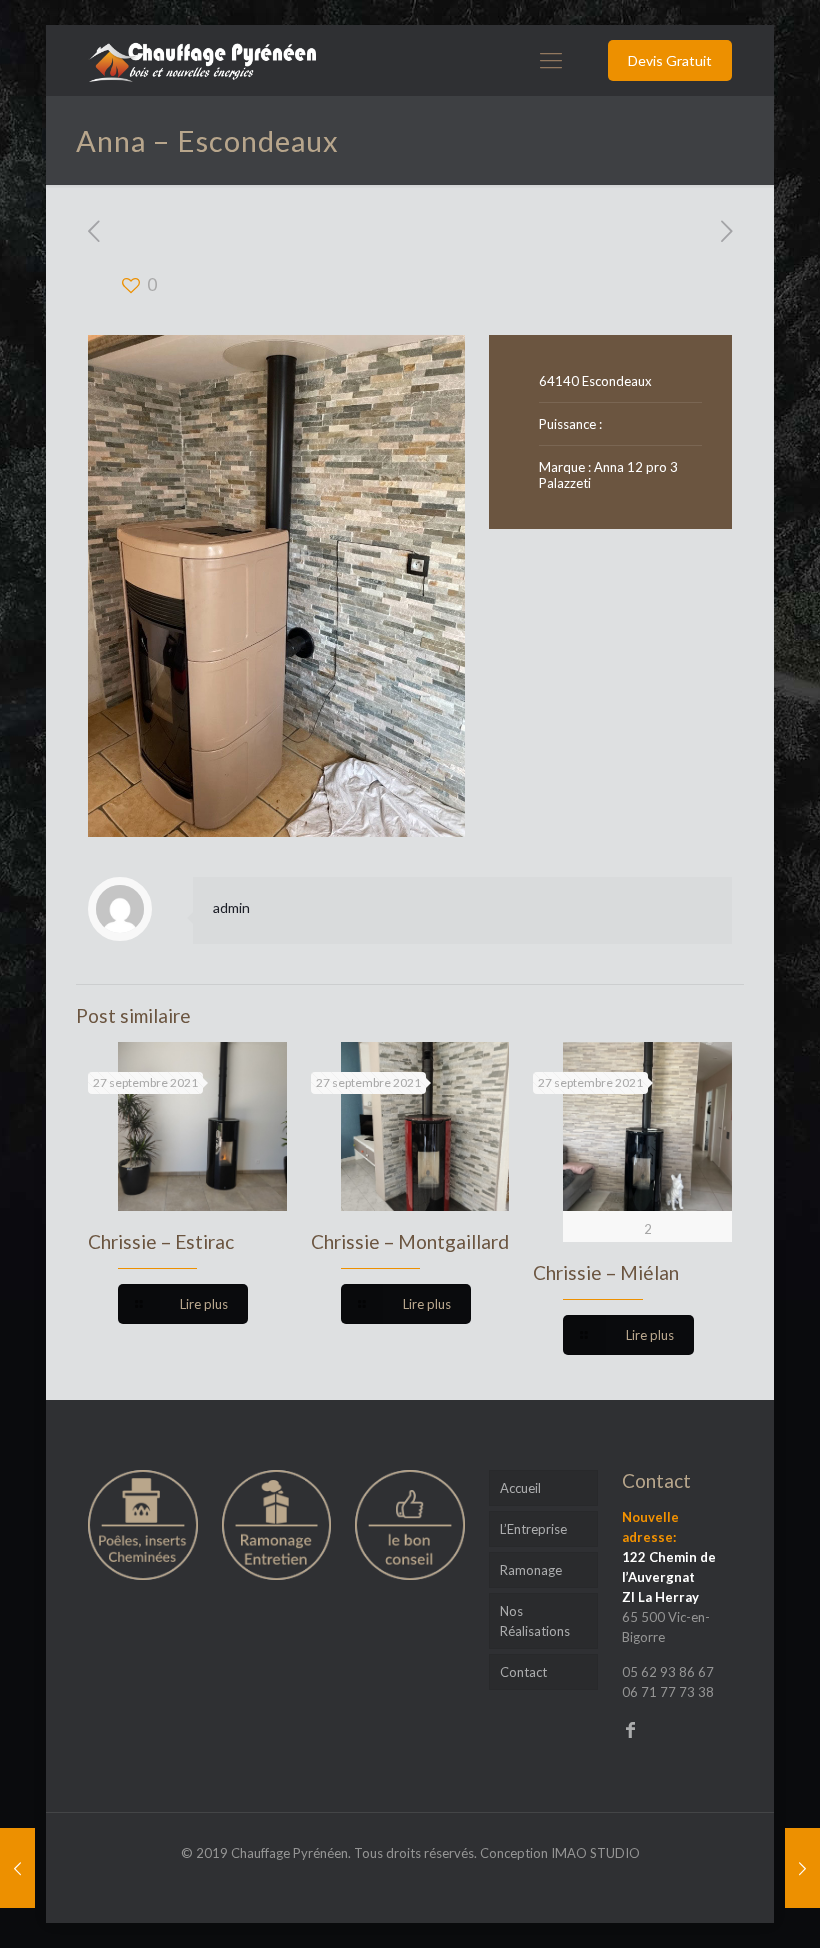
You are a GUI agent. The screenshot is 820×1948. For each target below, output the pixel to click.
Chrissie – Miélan (606, 1272)
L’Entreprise (533, 1529)
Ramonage (531, 1570)
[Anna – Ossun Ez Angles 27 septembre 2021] (17, 1868)
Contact (523, 1672)
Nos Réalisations (535, 1621)
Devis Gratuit (670, 60)
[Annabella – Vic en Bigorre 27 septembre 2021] (802, 1868)
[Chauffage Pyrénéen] (202, 60)
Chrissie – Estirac (161, 1241)
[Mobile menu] (551, 60)
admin (231, 907)
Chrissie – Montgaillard (410, 1241)
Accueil (520, 1488)
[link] (276, 586)
